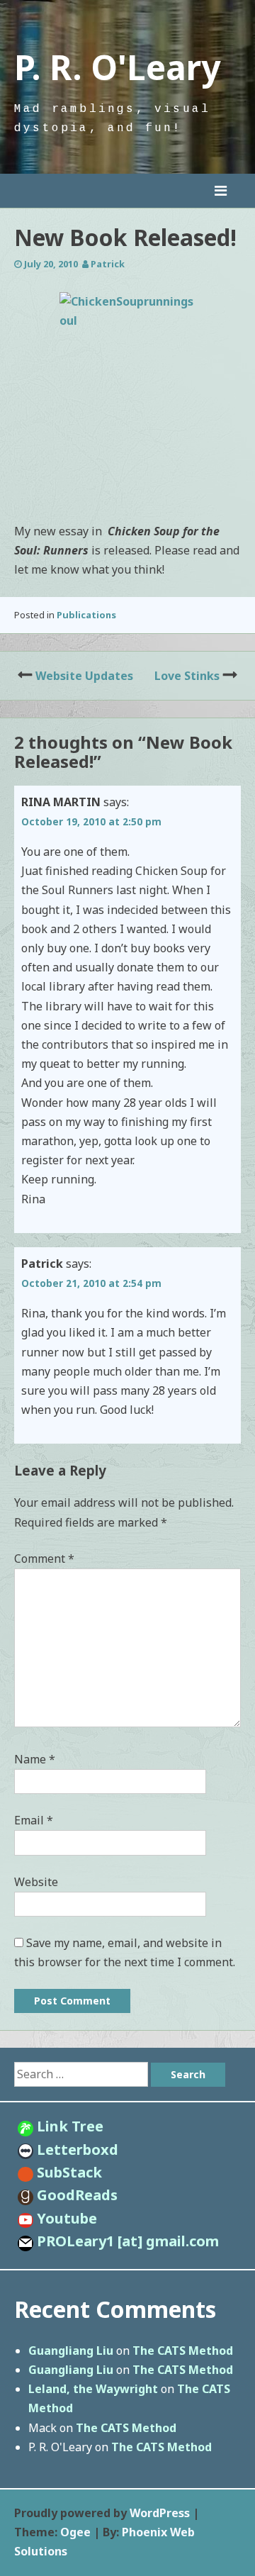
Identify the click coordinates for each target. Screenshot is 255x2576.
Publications (86, 615)
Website (36, 1882)
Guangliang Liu (71, 2351)
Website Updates (84, 676)
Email (34, 1820)
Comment (44, 1559)
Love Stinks (187, 676)
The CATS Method (183, 2351)
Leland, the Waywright (93, 2389)
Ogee (75, 2532)
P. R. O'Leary (117, 67)
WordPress (160, 2513)
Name (35, 1759)
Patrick (108, 264)
